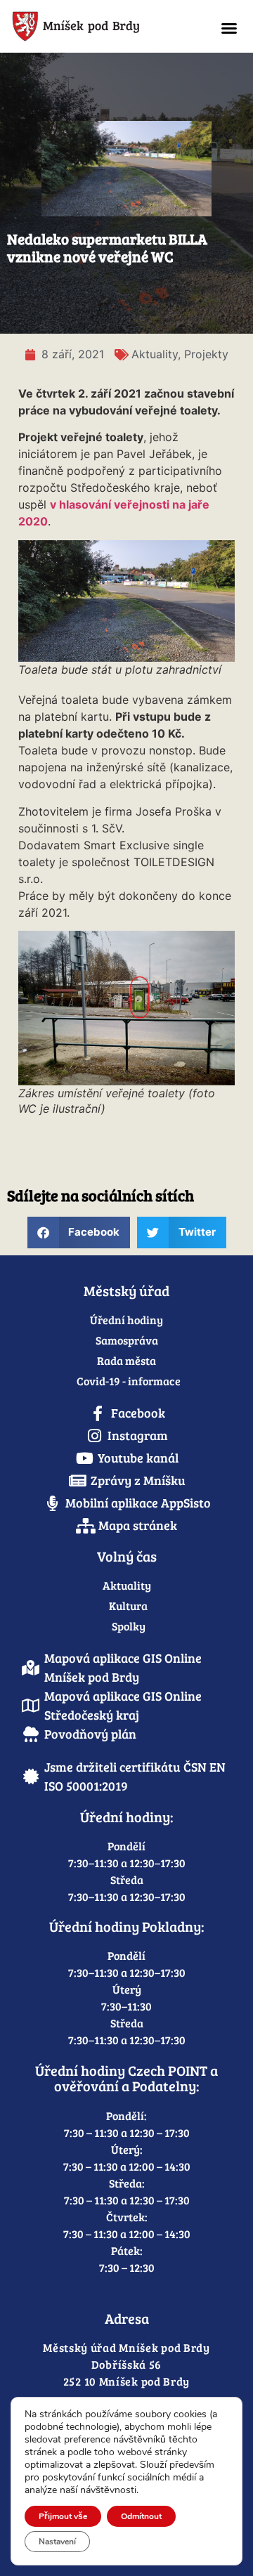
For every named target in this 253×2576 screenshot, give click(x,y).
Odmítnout (141, 2516)
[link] (103, 26)
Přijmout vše (63, 2516)
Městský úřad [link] (126, 1290)
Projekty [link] (206, 354)
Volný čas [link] (127, 1556)
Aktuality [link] (155, 354)
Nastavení (57, 2542)
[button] (229, 28)
